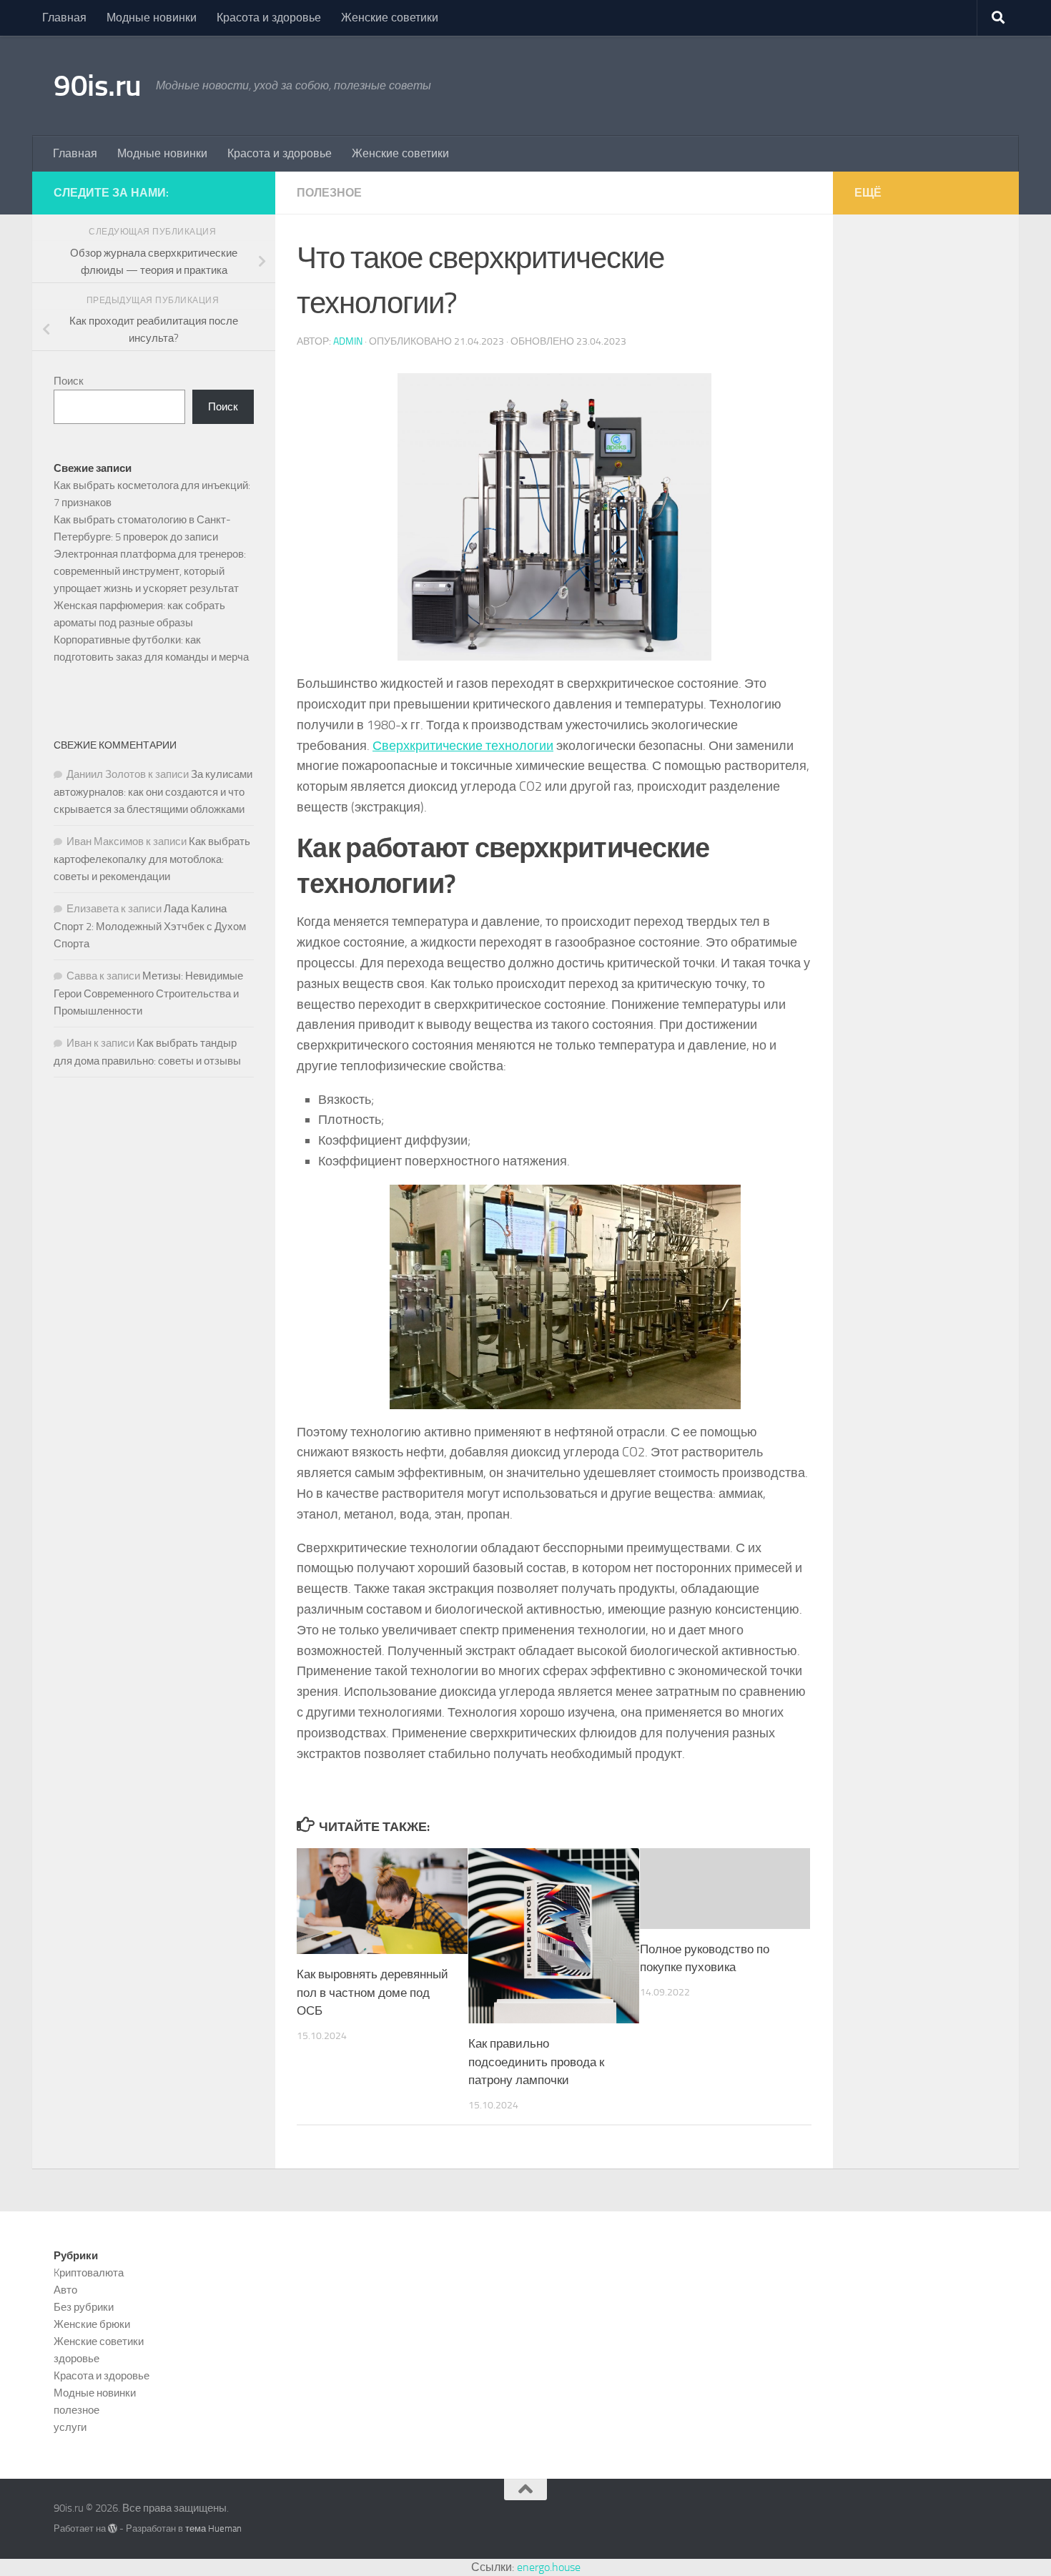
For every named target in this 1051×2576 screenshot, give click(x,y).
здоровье (77, 2359)
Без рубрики (84, 2307)
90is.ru (98, 86)
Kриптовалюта (89, 2273)
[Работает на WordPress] (113, 2528)
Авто (65, 2290)
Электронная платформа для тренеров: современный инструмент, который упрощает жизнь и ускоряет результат (150, 571)
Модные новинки (152, 18)
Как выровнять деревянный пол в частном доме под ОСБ (372, 1992)
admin (348, 341)
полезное (329, 193)
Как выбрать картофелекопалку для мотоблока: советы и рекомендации (152, 859)
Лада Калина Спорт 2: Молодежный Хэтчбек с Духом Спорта (150, 926)
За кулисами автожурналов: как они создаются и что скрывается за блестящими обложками (153, 792)
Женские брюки (92, 2324)
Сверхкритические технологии (463, 746)
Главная (64, 18)
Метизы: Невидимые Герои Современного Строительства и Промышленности (148, 993)
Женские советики (390, 18)
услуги (70, 2427)
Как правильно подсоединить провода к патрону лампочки (536, 2062)
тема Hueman (213, 2528)
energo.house (549, 2567)
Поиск (69, 381)
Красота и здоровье (269, 18)
